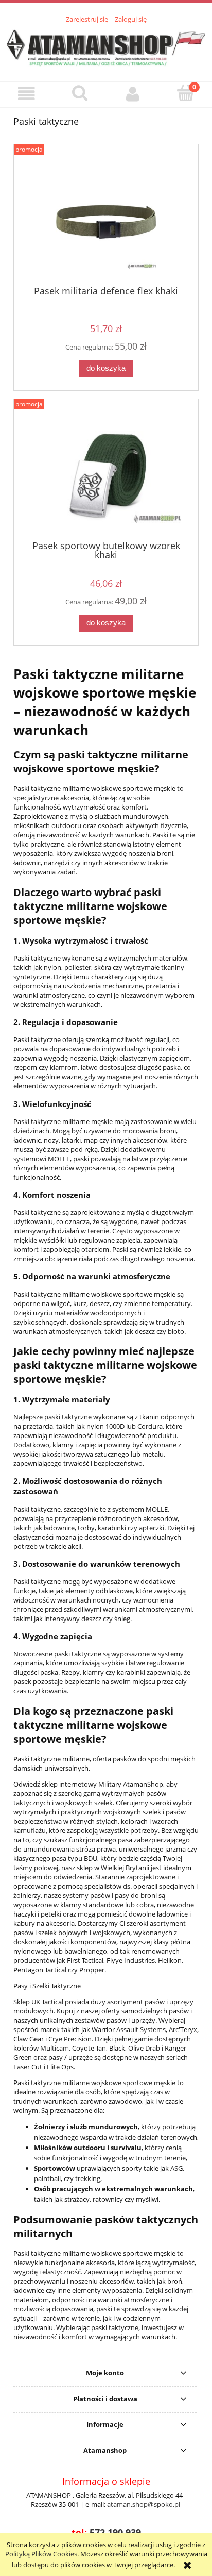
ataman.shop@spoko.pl (144, 2504)
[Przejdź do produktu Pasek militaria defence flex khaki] (106, 219)
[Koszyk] (185, 93)
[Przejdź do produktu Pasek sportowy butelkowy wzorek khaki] (106, 473)
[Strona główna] (106, 46)
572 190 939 (115, 2532)
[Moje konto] (132, 94)
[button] (26, 94)
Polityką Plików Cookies (41, 2554)
